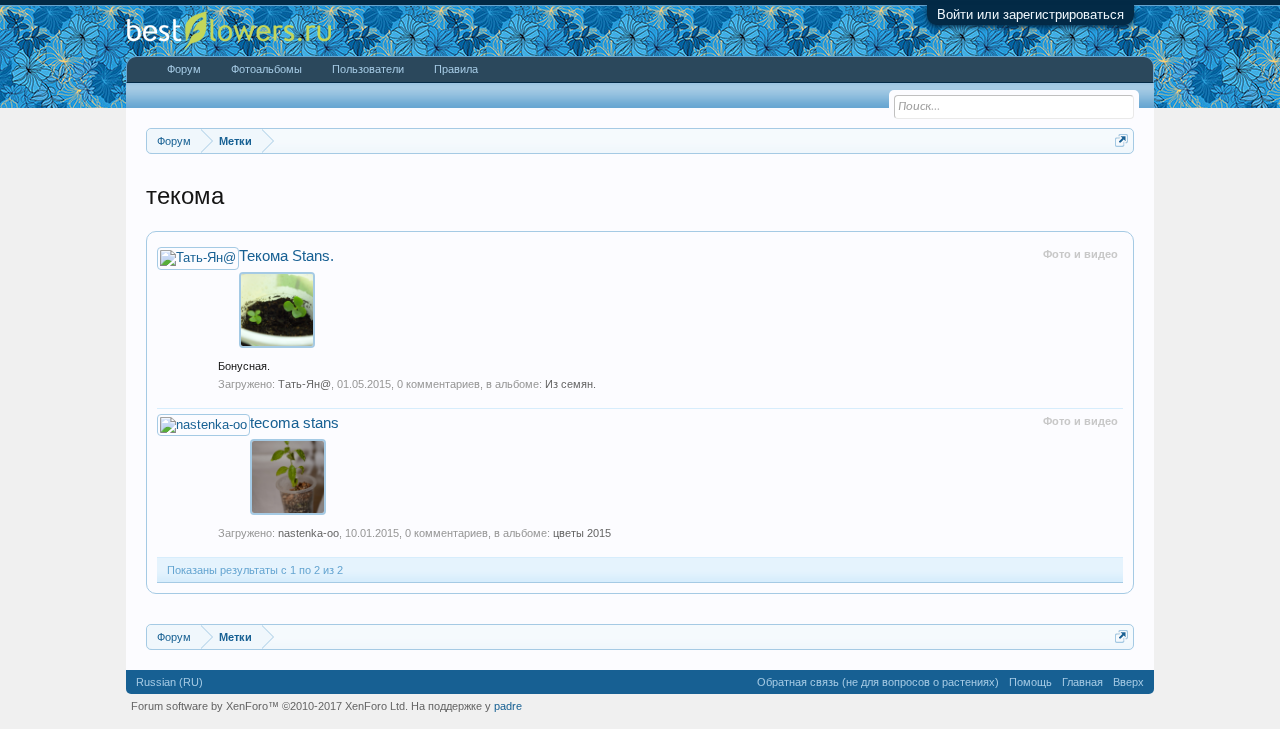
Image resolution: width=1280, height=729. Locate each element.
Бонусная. (244, 366)
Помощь (1030, 682)
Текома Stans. (286, 256)
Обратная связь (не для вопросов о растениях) (878, 682)
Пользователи (368, 69)
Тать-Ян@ (304, 384)
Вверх (1128, 682)
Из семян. (570, 384)
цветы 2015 (582, 533)
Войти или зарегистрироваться (1030, 14)
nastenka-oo (308, 533)
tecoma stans (294, 423)
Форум (184, 69)
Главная (1082, 682)
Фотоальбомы (266, 69)
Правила (456, 69)
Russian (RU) (169, 682)
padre (508, 706)
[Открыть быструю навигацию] (1121, 140)
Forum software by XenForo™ (269, 706)
